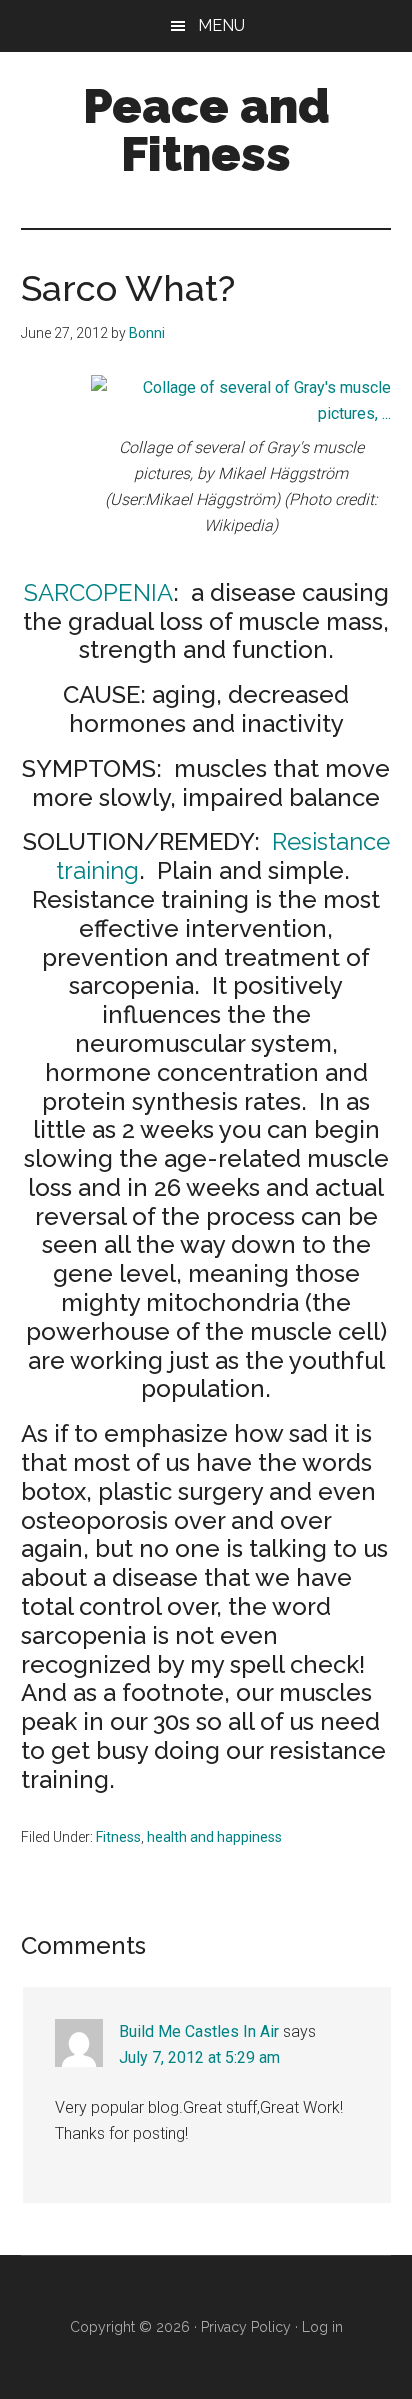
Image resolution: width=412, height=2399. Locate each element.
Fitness (118, 1837)
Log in (322, 2327)
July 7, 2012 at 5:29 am (199, 2057)
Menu (221, 25)
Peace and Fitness (206, 130)
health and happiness (214, 1837)
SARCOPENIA (98, 592)
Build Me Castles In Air (199, 2031)
